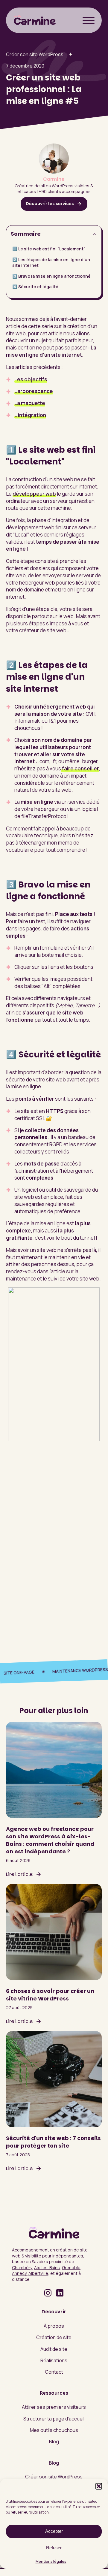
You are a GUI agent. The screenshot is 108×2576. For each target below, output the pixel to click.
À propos (54, 2326)
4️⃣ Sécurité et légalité (35, 287)
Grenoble (71, 2268)
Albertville (38, 2273)
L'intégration (30, 415)
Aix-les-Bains (47, 2268)
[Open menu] (89, 20)
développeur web (34, 494)
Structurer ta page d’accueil (54, 2419)
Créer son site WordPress (35, 54)
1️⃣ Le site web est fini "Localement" (49, 249)
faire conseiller (80, 768)
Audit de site (54, 2349)
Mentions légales (51, 2561)
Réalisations (54, 2360)
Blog (54, 2441)
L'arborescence (34, 391)
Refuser (54, 2548)
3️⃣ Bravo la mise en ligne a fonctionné (51, 276)
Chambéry (22, 2268)
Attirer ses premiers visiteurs (54, 2407)
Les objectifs (31, 379)
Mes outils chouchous (54, 2430)
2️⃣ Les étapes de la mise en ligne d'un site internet (51, 263)
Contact (54, 2372)
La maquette (30, 403)
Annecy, (20, 2273)
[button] (99, 2486)
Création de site (54, 2337)
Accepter (54, 2531)
